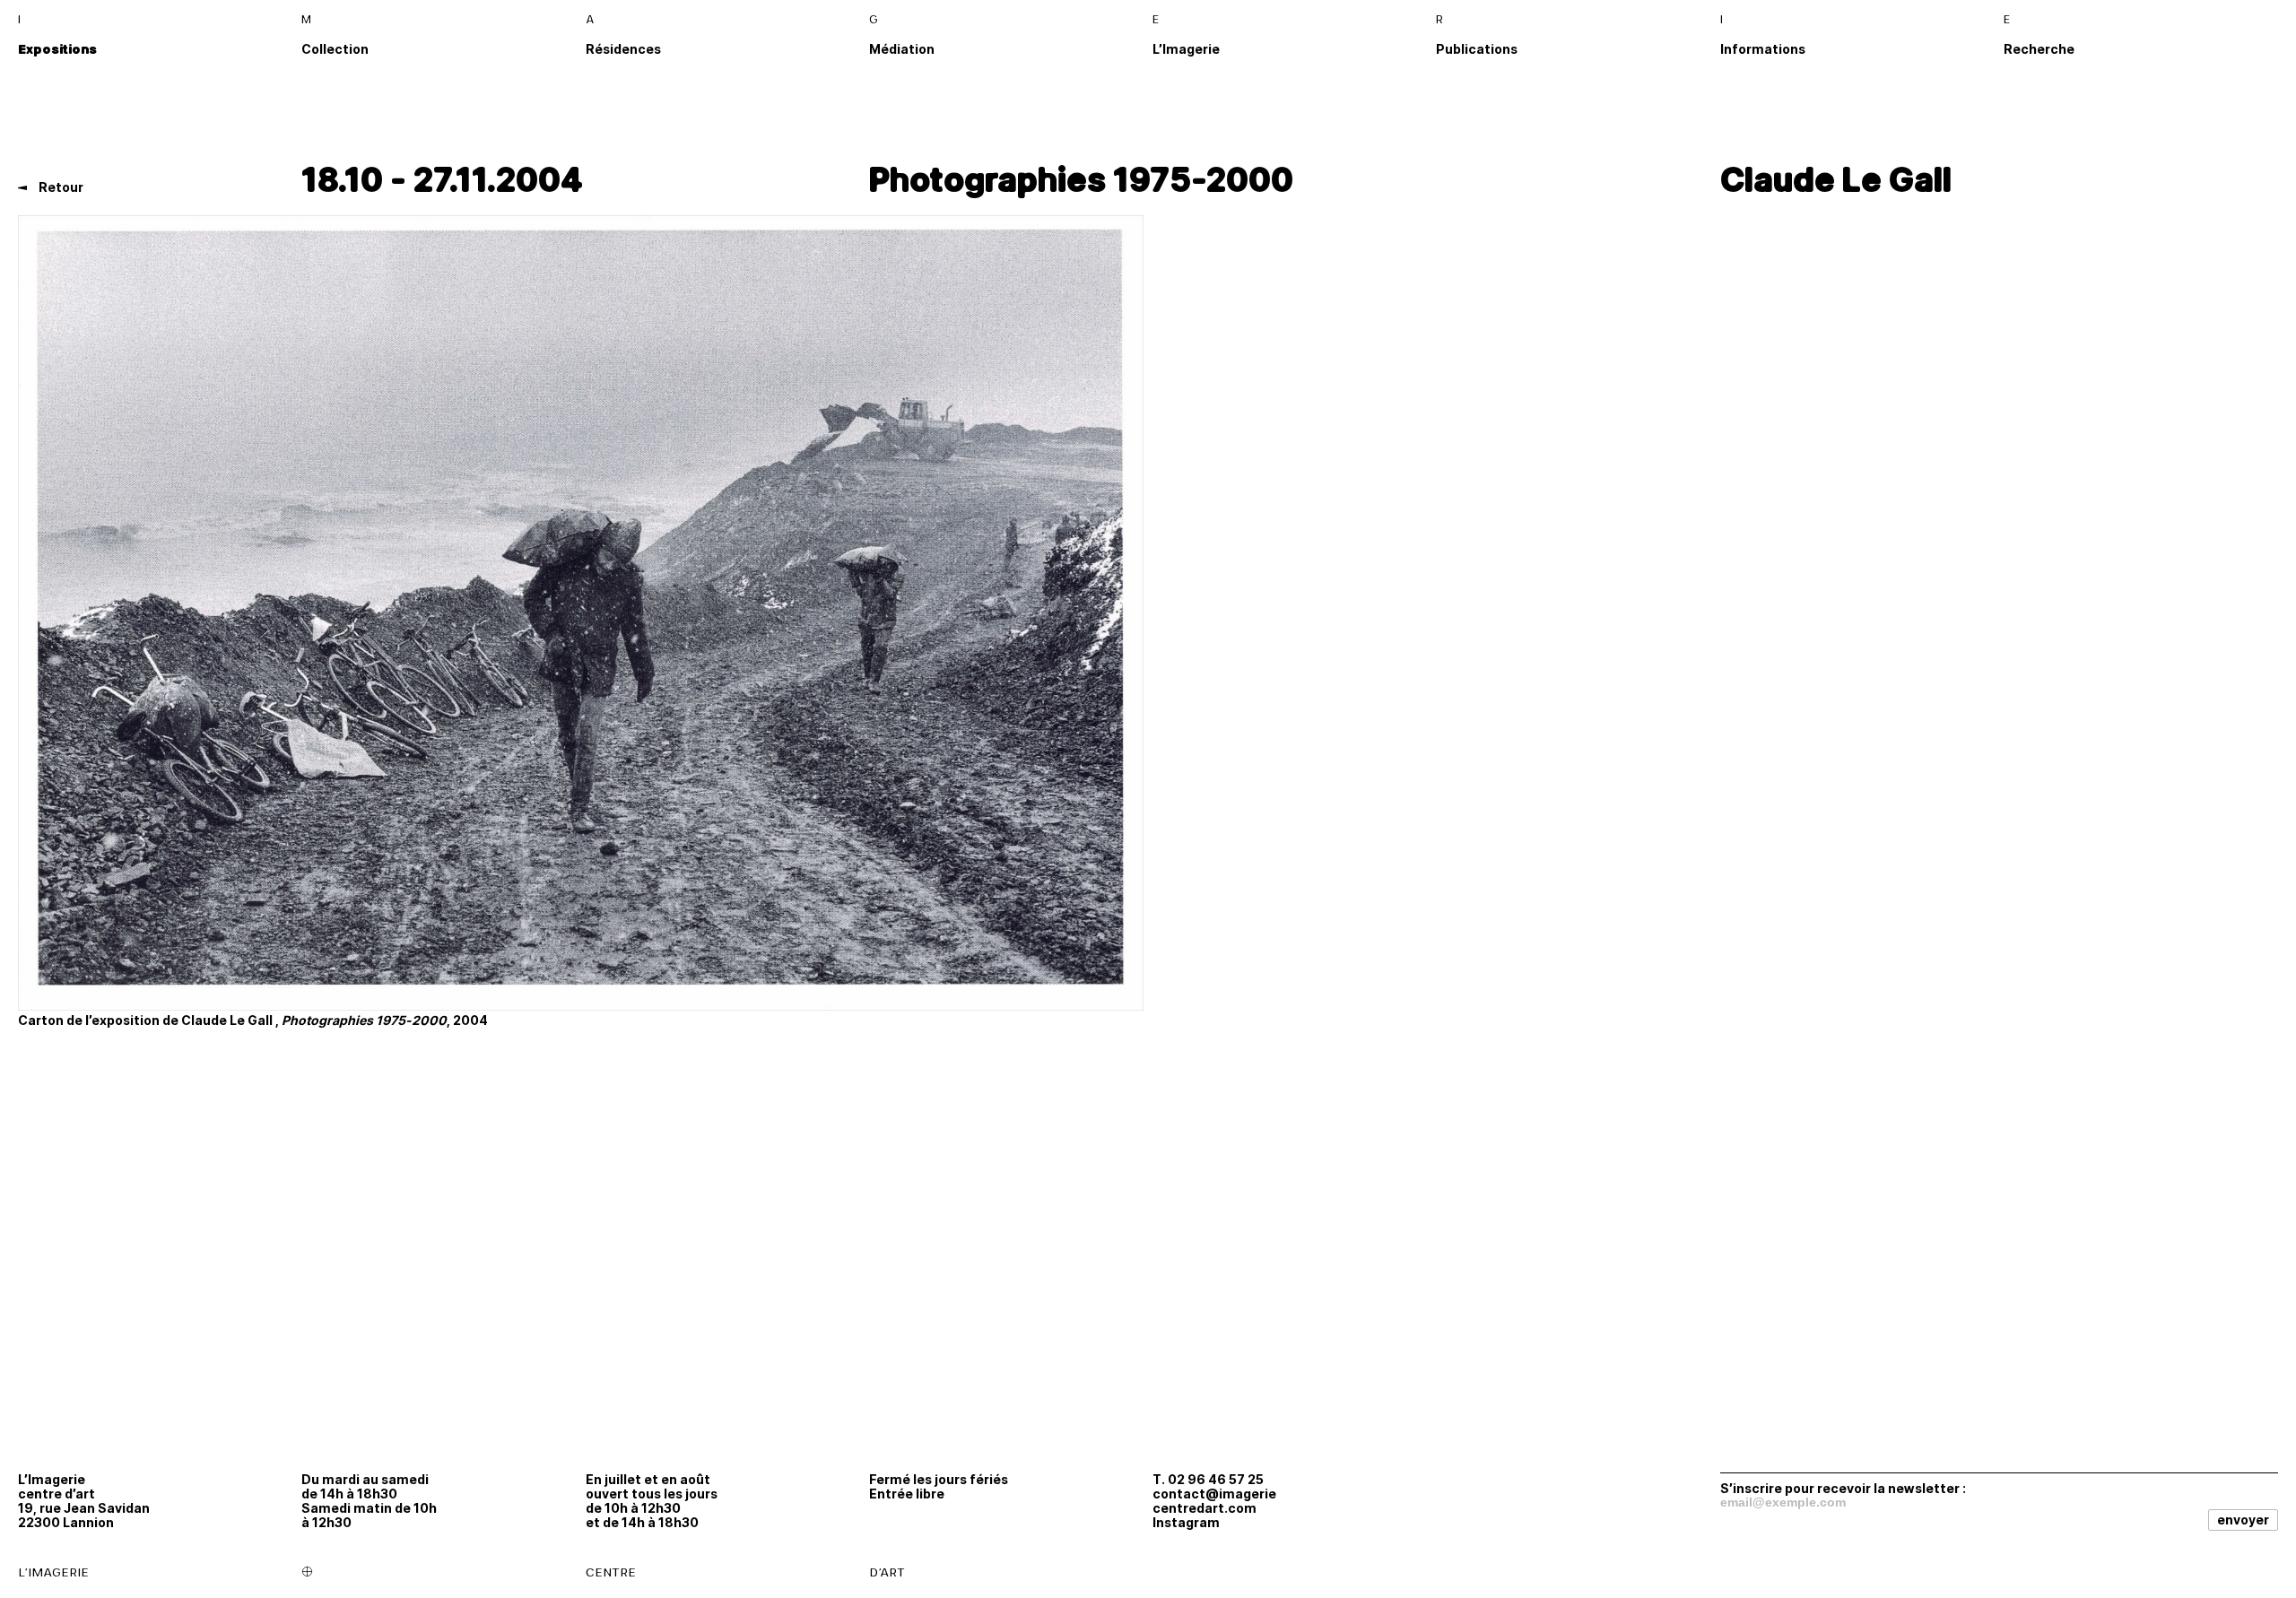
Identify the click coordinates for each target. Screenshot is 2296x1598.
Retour (60, 187)
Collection (335, 49)
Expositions (57, 49)
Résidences (623, 49)
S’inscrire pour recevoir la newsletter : (1843, 1488)
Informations (1763, 49)
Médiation (902, 49)
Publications (1477, 49)
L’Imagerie (1186, 49)
